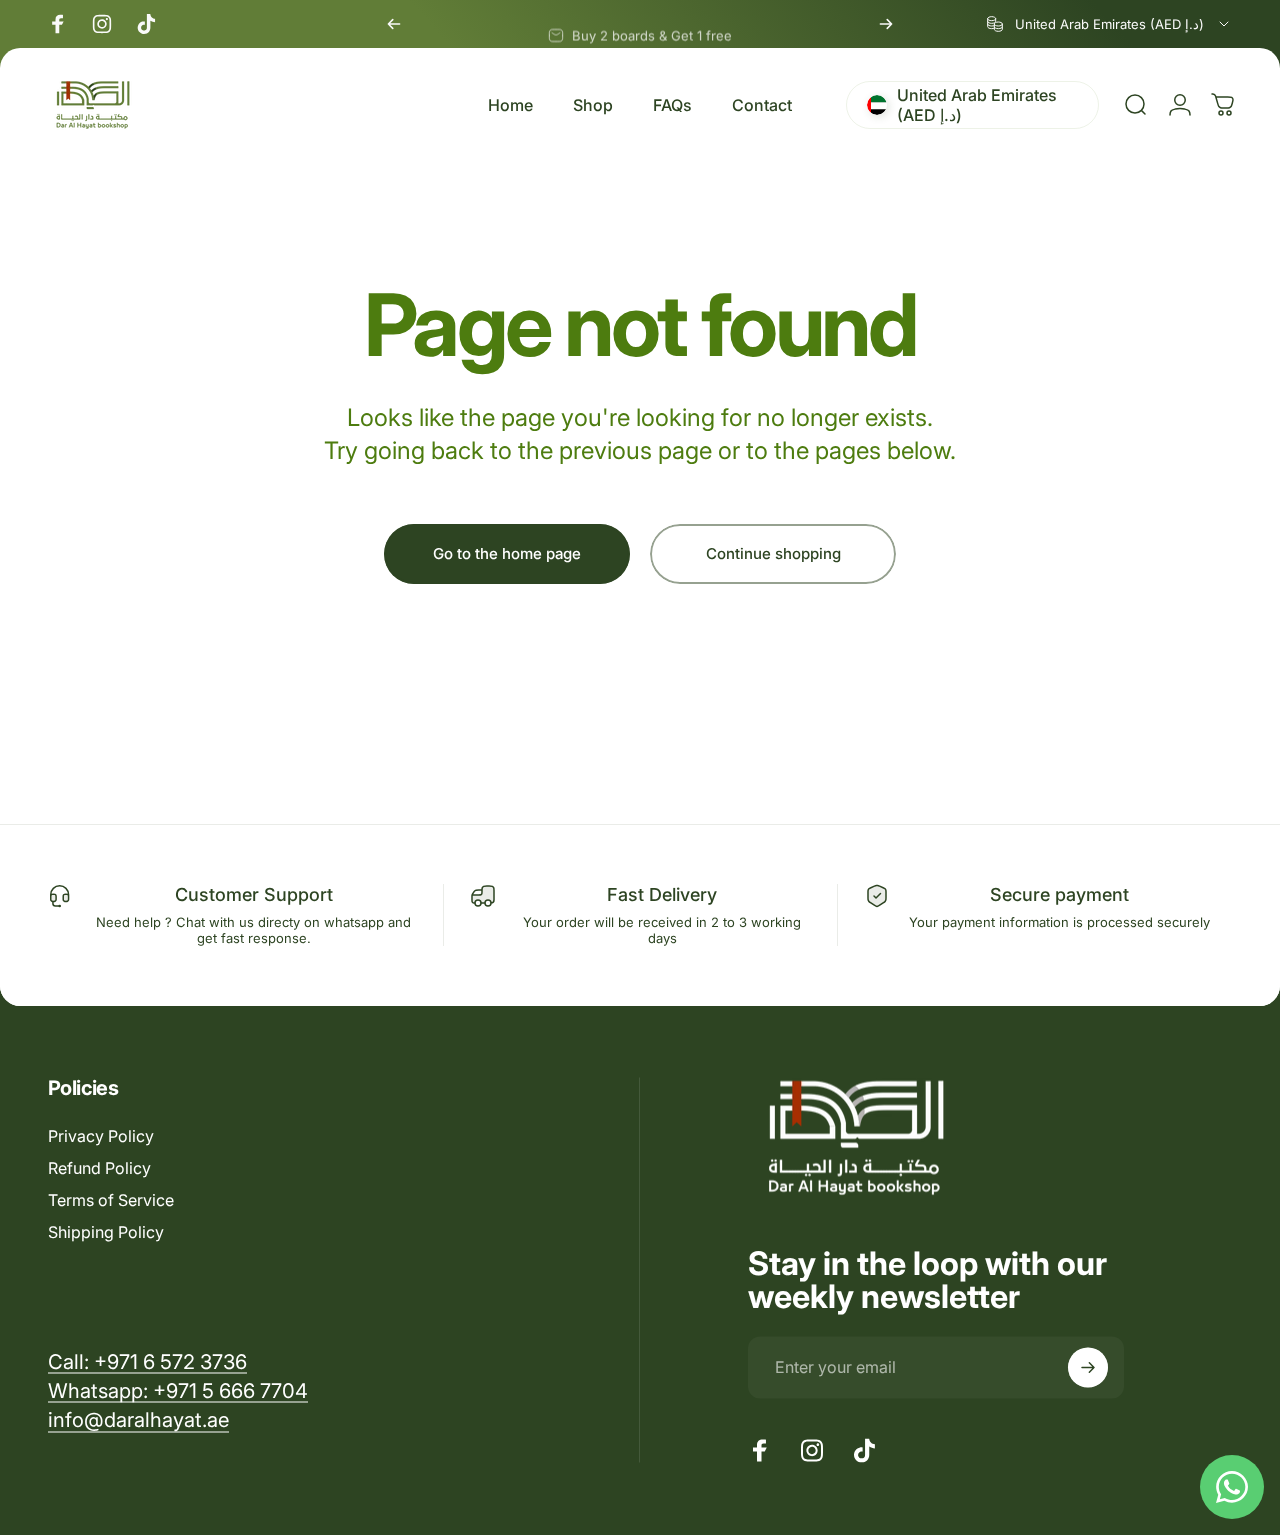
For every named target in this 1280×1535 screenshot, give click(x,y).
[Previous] (394, 24)
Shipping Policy (106, 1232)
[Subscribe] (1088, 1367)
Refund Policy (99, 1168)
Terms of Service (111, 1200)
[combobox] (1109, 24)
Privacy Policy (101, 1136)
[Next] (886, 24)
